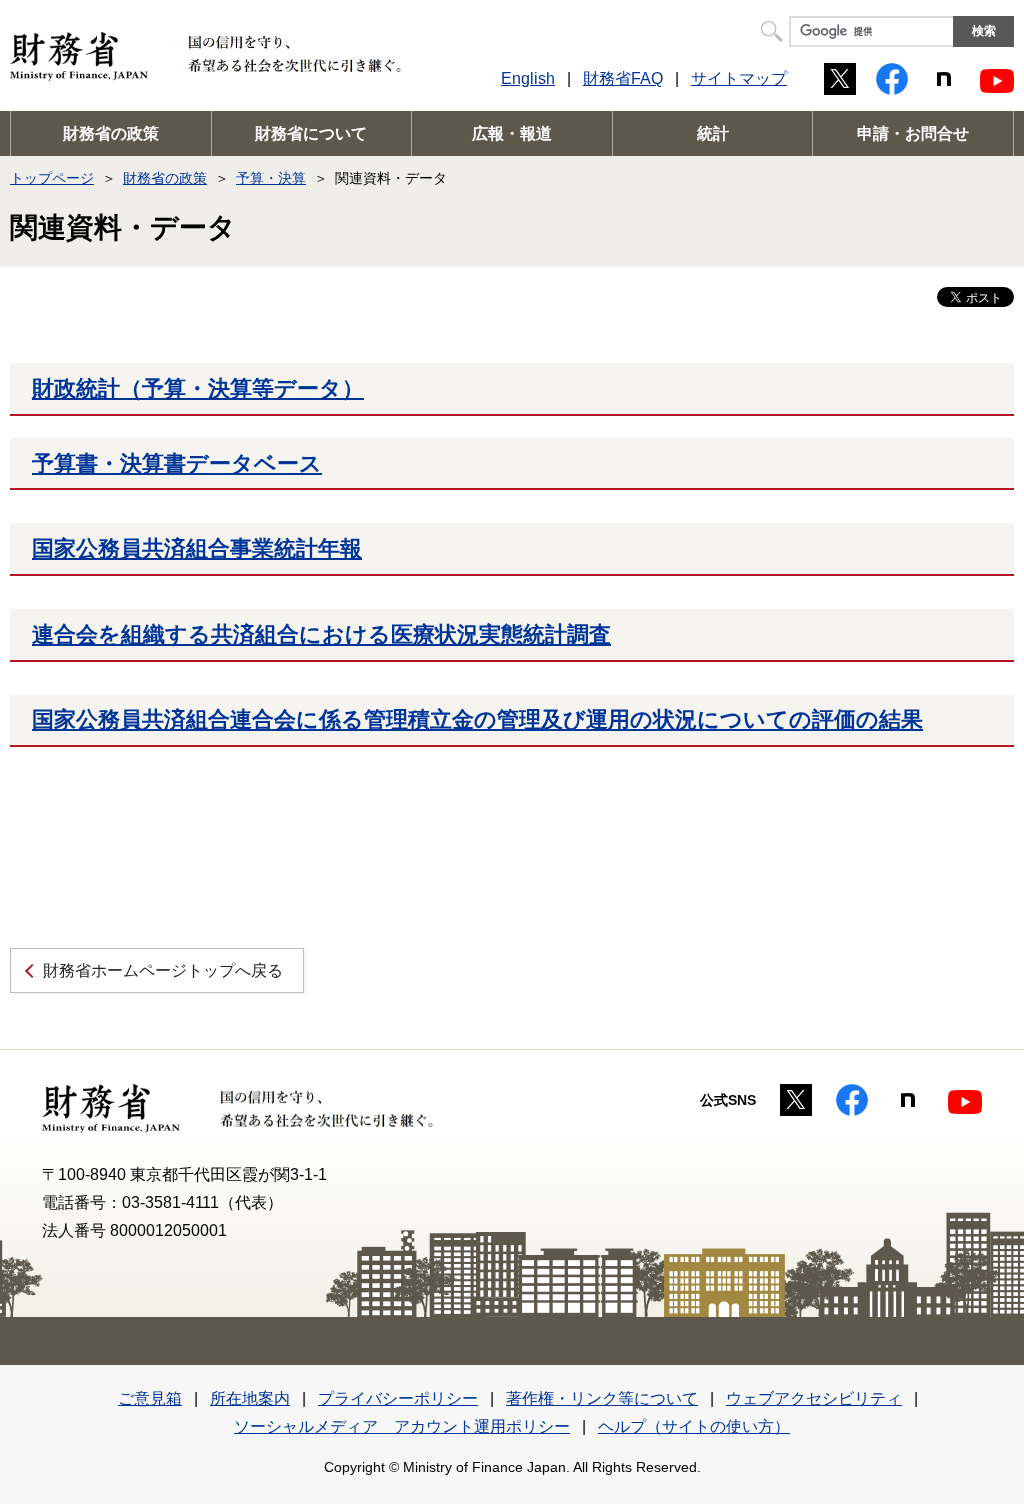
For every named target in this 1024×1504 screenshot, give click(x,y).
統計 (713, 133)
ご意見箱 (150, 1398)
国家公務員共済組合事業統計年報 (197, 548)
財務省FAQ (623, 78)
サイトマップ (739, 78)
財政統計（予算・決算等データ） (198, 388)
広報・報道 (512, 133)
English (528, 78)
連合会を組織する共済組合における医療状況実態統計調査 (321, 634)
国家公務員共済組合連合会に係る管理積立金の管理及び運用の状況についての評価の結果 (477, 719)
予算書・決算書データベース (177, 463)
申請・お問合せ (913, 133)
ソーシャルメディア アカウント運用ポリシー (402, 1426)
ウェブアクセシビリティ (814, 1398)
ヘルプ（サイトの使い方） (694, 1426)
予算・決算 (271, 178)
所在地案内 (250, 1398)
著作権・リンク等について (602, 1398)
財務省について (311, 133)
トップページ (52, 178)
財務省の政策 (111, 133)
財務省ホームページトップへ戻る (163, 970)
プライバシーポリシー (398, 1398)
